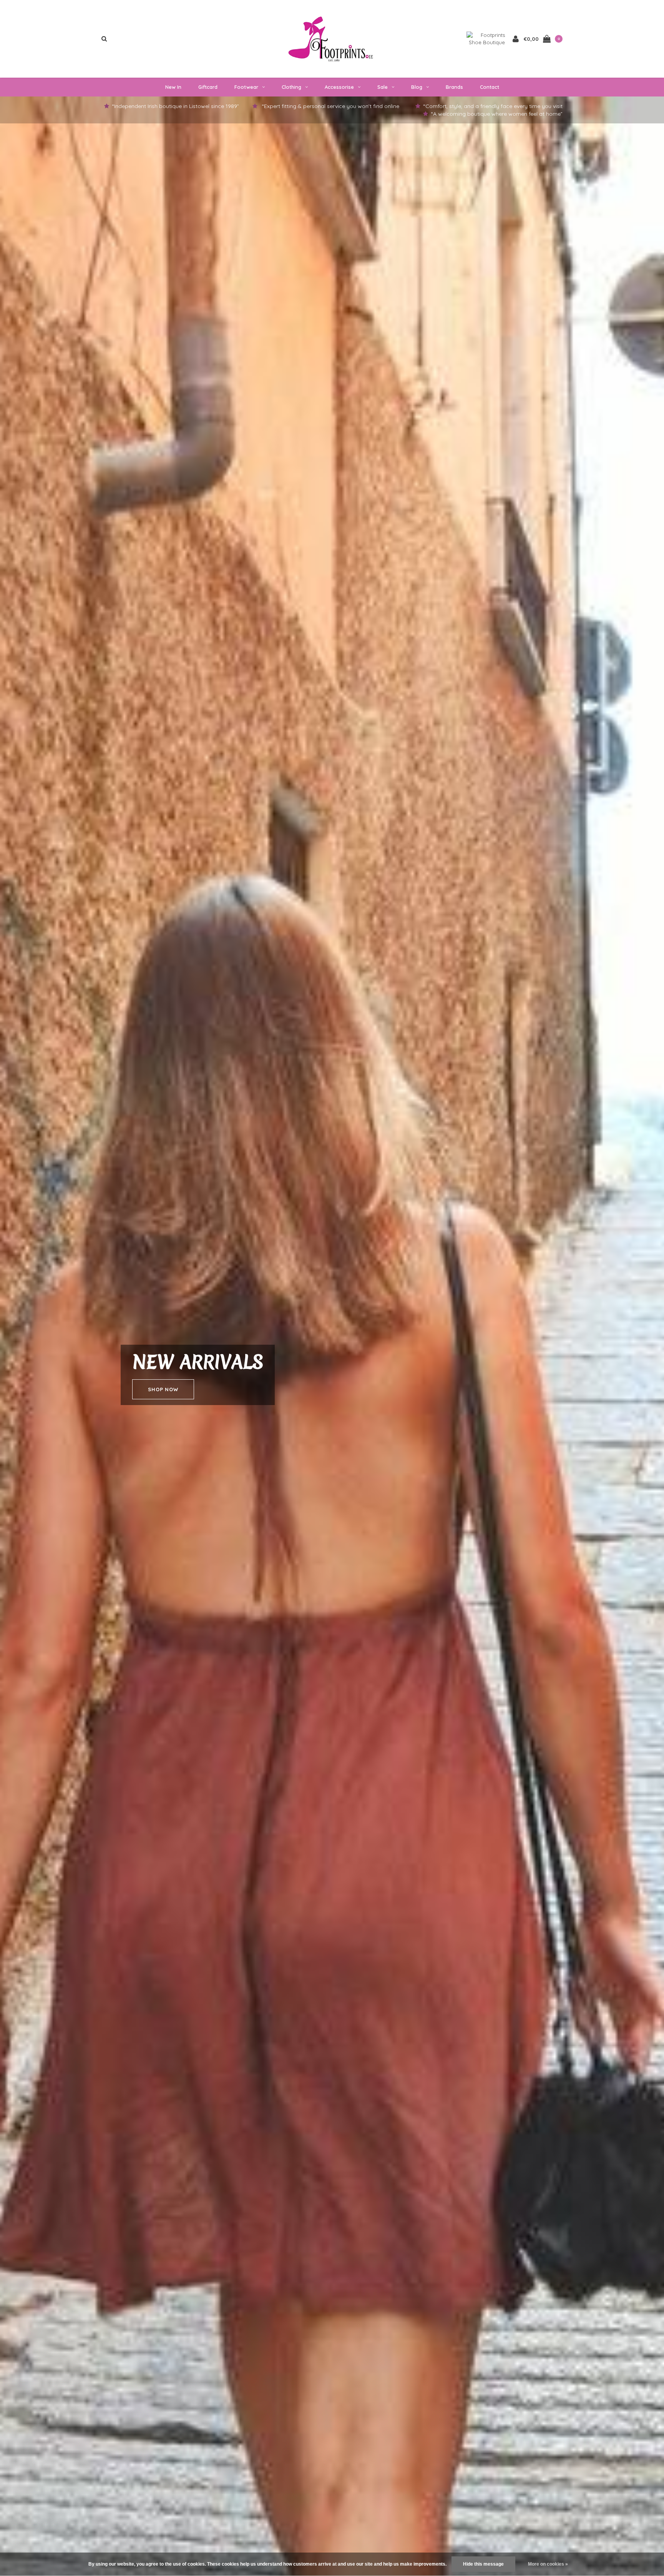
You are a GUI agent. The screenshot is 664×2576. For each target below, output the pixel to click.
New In (173, 87)
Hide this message (483, 2564)
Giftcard (208, 87)
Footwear (246, 87)
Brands (454, 87)
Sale (383, 87)
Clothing (291, 87)
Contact (490, 87)
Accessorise (339, 87)
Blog (417, 87)
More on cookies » (548, 2564)
